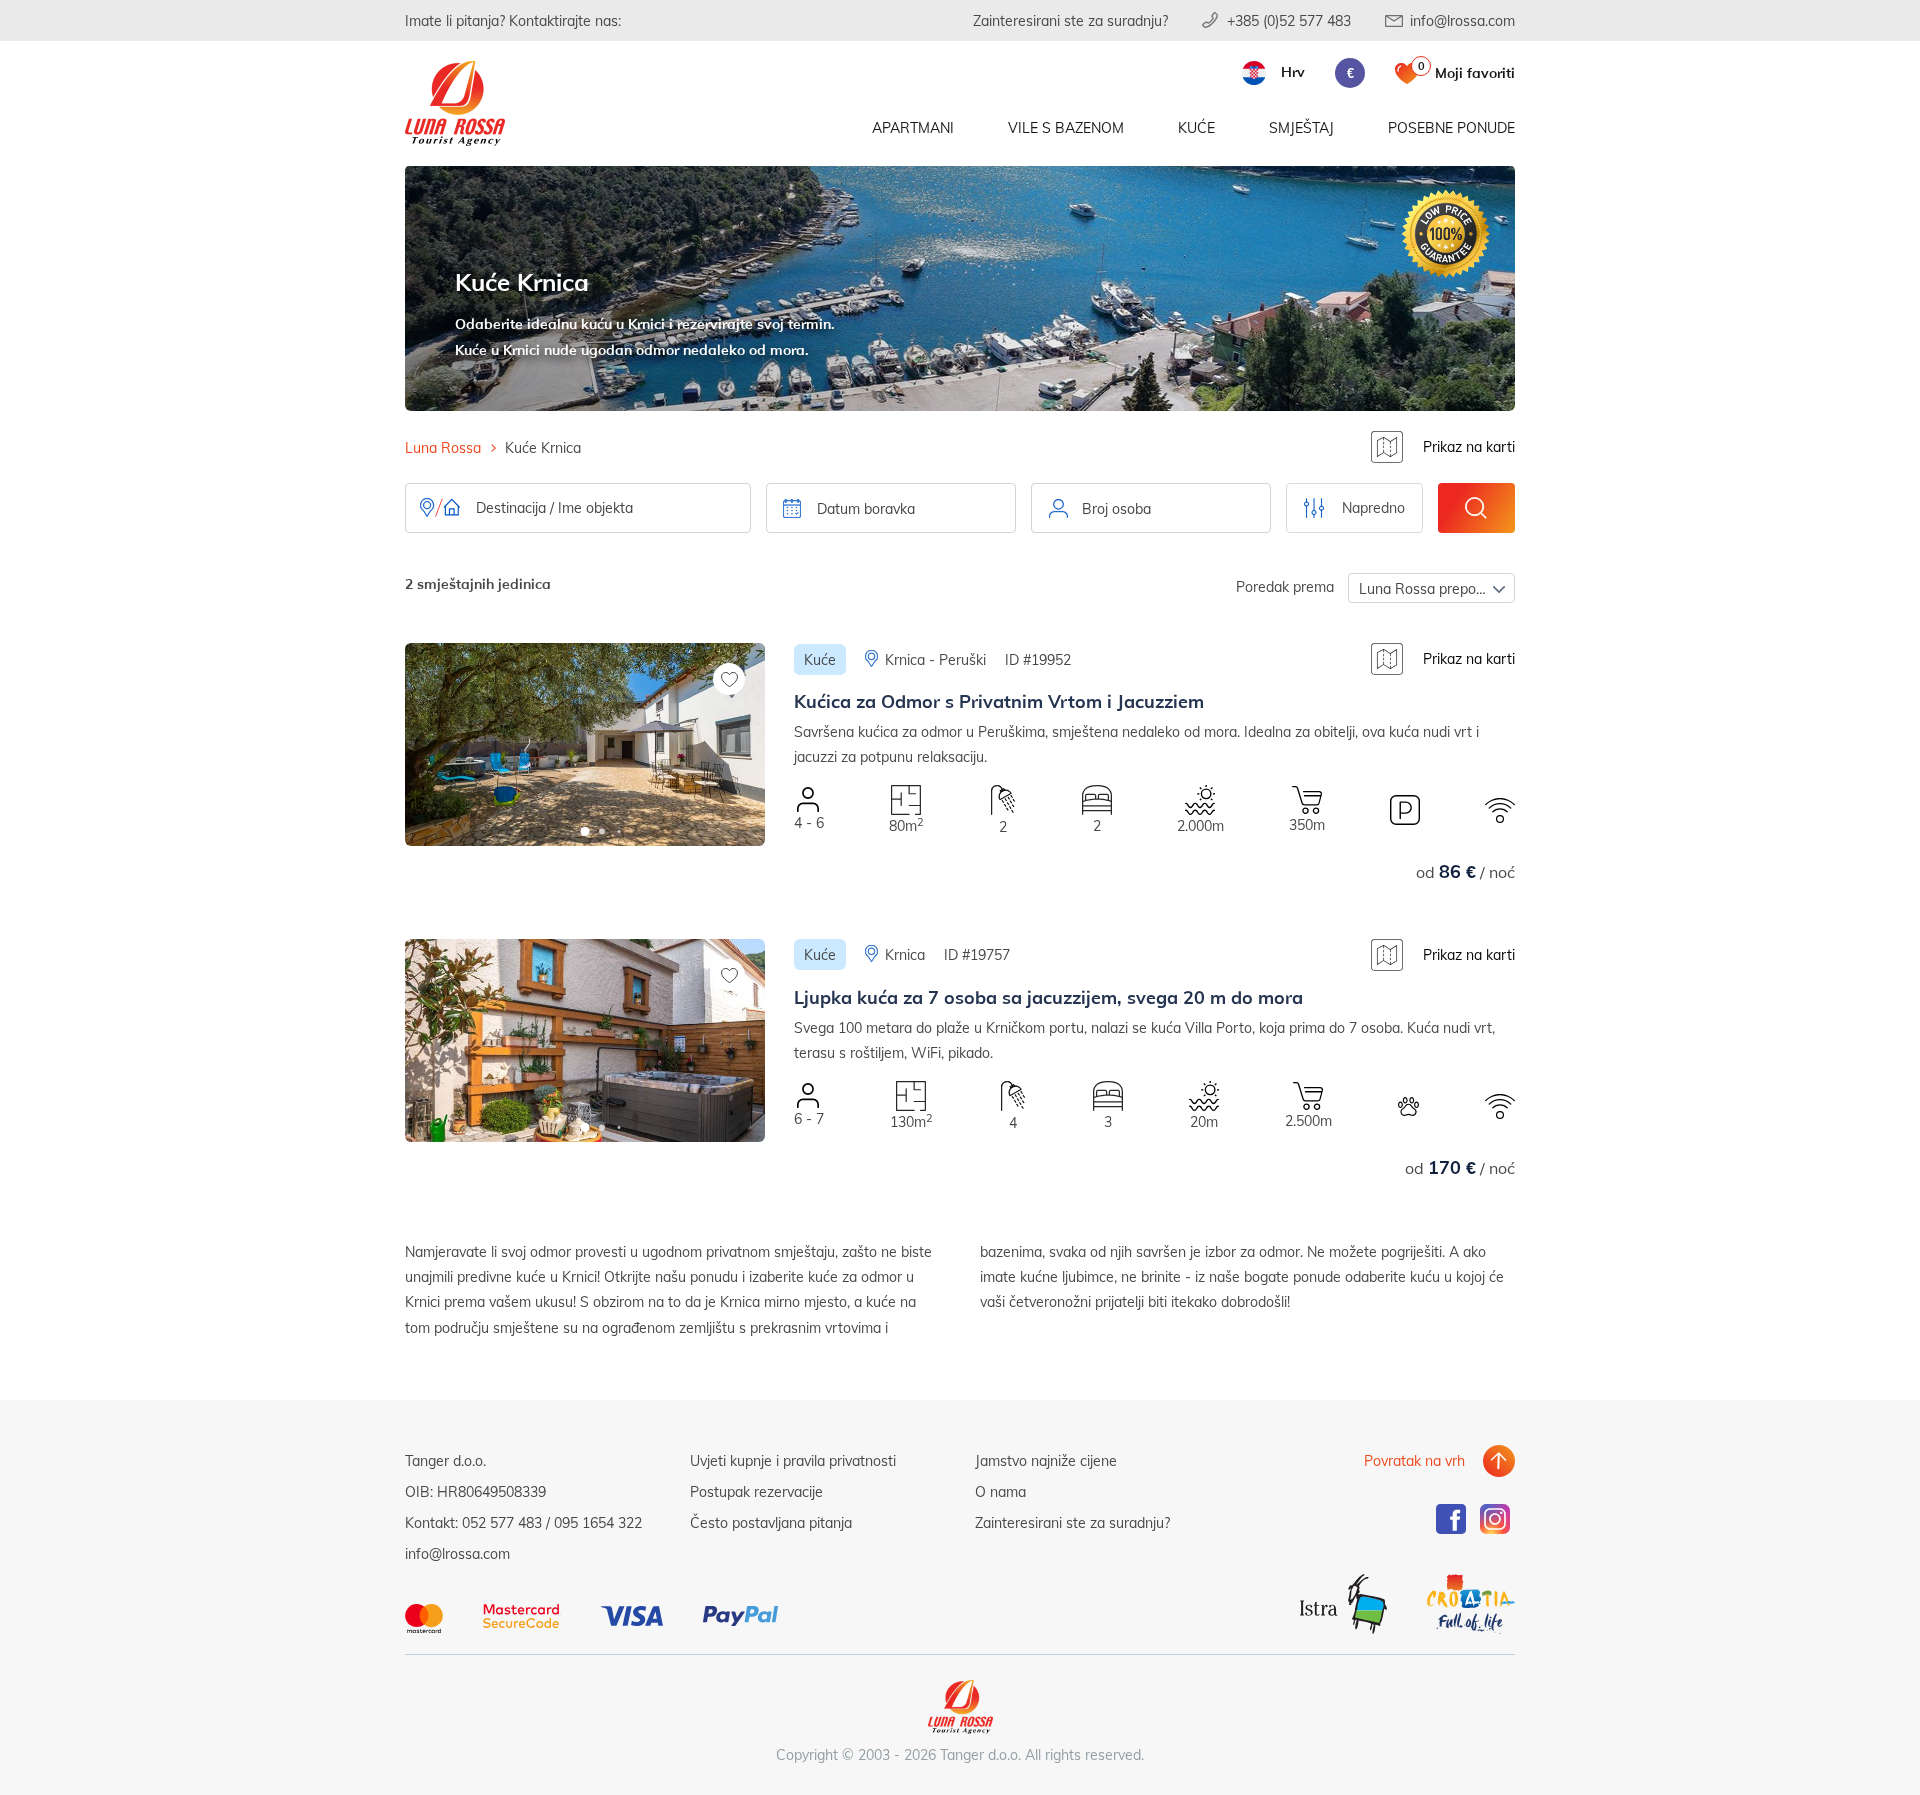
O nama (1000, 1491)
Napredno (1373, 507)
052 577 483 (502, 1522)
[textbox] (1151, 509)
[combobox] (1151, 508)
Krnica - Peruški (935, 659)
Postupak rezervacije (756, 1491)
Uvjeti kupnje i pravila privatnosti (793, 1460)
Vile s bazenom (1066, 127)
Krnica (905, 954)
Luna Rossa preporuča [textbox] (1431, 588)
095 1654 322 (598, 1522)
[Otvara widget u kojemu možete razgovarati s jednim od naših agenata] (1837, 1760)
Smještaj (1301, 127)
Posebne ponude (1451, 127)
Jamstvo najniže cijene (1046, 1460)
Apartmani (913, 127)
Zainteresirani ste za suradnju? (1070, 20)
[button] (585, 831)
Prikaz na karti (1469, 446)
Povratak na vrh (1414, 1460)
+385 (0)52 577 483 (1289, 20)
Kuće (1196, 127)
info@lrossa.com (1462, 20)
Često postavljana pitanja (771, 1522)
